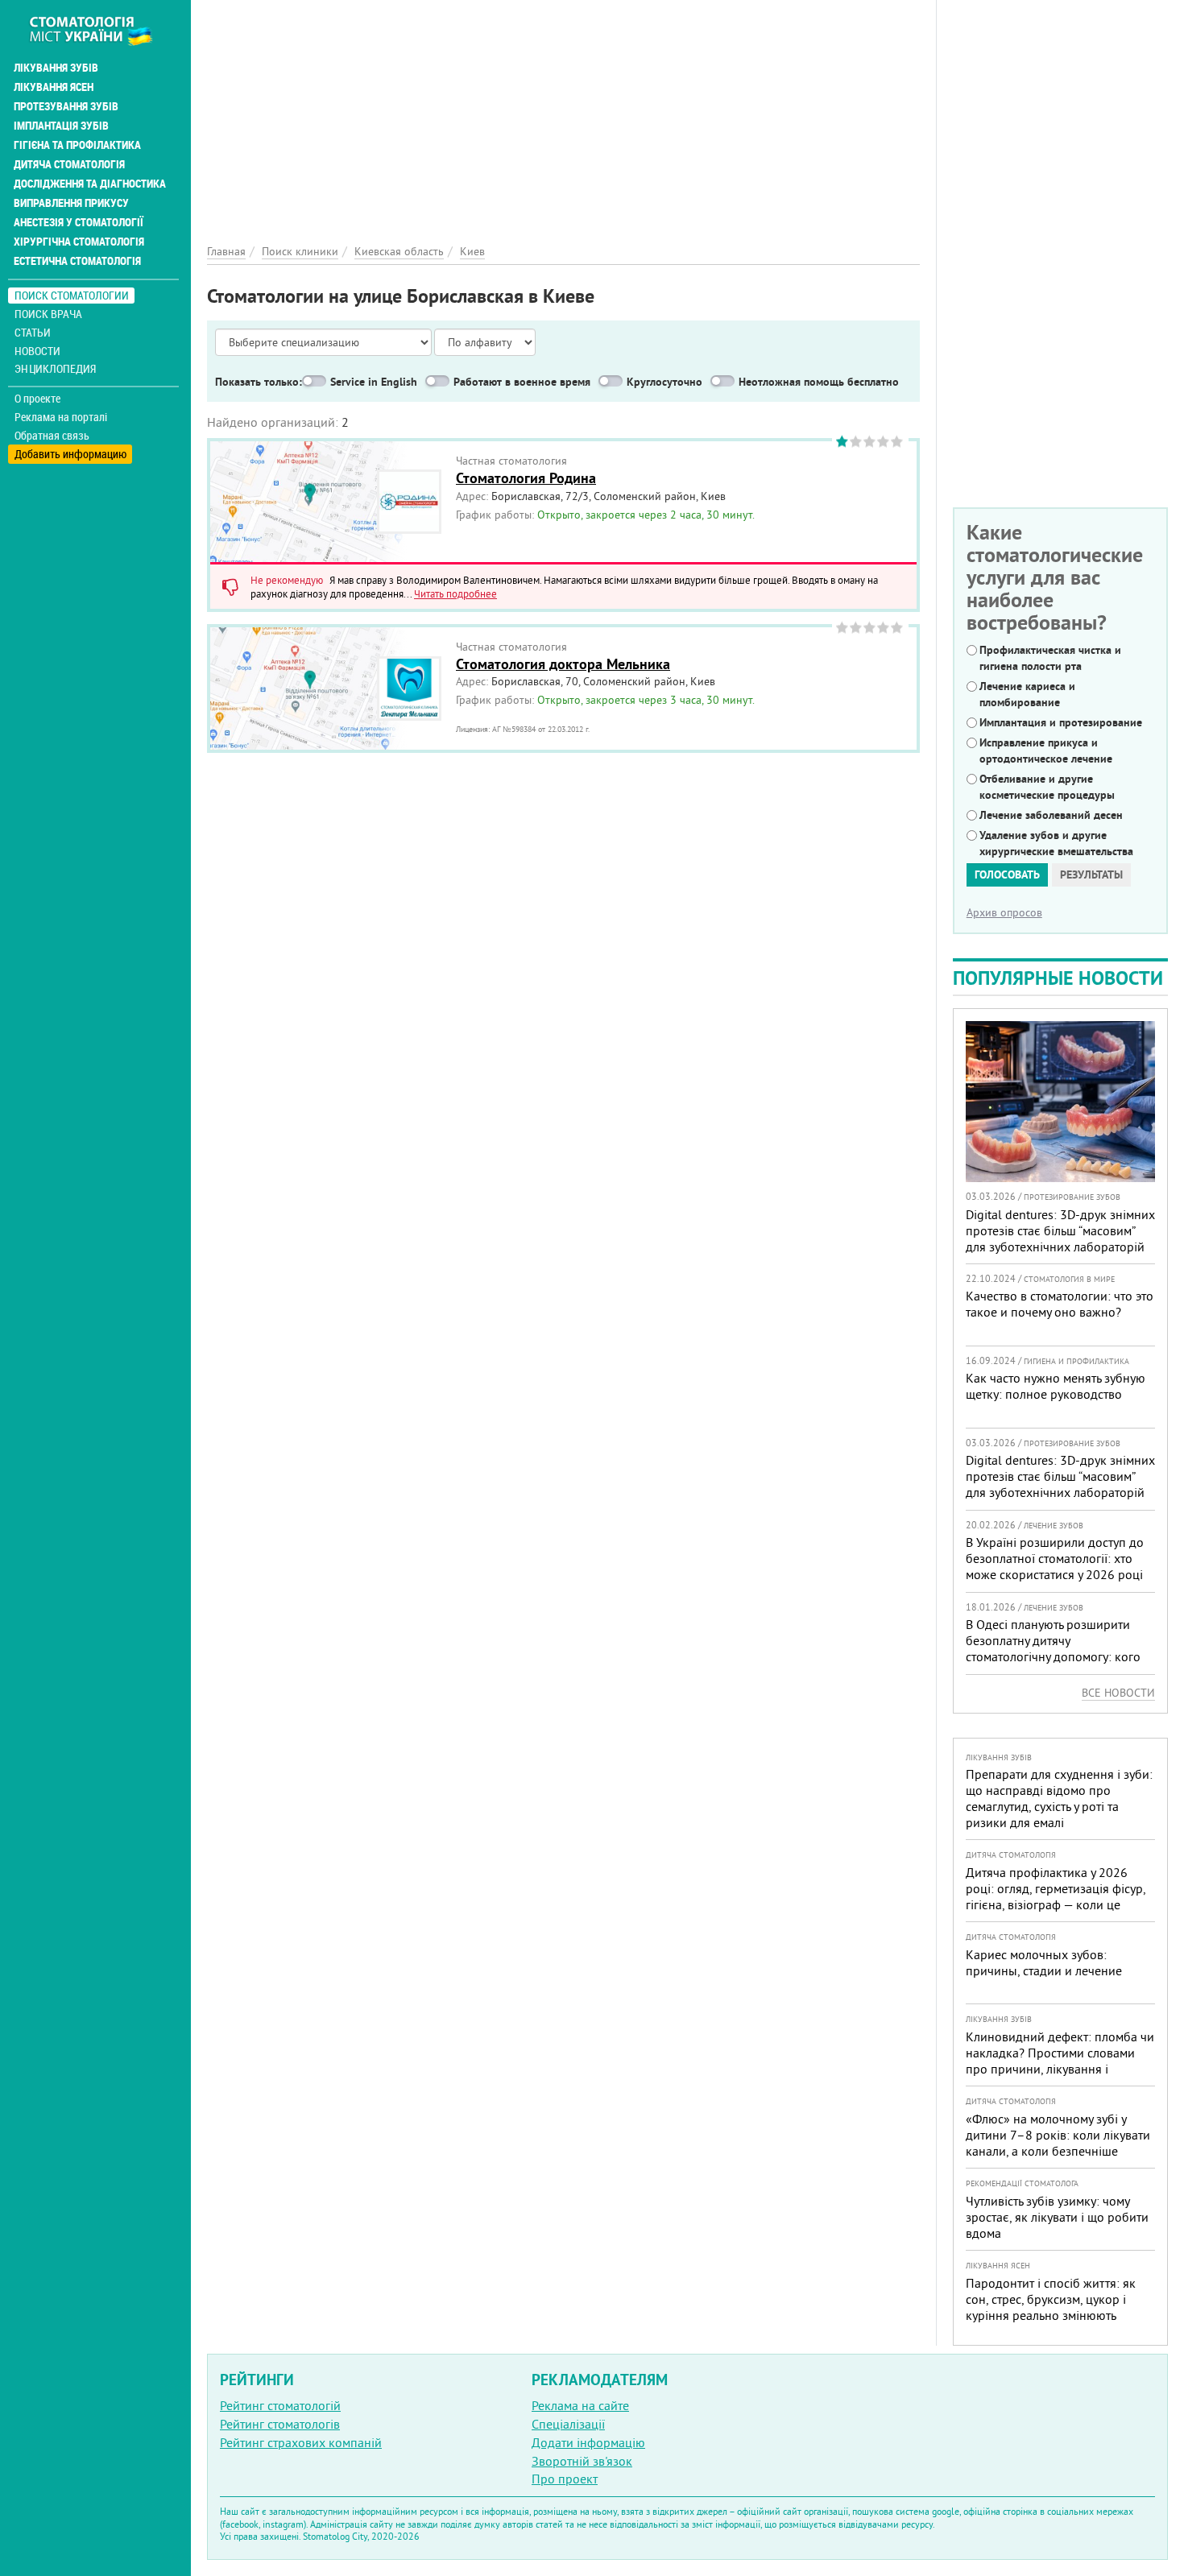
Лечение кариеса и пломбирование (1027, 694)
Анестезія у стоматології (79, 222)
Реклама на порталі (61, 417)
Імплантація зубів (61, 126)
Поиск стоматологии (72, 295)
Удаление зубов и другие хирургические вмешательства (1056, 843)
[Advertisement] (563, 113)
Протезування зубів (66, 106)
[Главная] (99, 30)
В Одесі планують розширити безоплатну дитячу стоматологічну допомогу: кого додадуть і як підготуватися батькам (1053, 1656)
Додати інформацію (588, 2442)
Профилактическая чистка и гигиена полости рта (1050, 658)
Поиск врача (48, 314)
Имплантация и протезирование (1061, 722)
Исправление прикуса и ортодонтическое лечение (1046, 750)
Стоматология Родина (526, 478)
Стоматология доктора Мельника (563, 664)
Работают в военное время (522, 382)
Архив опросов (1004, 912)
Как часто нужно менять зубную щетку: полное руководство (1056, 1386)
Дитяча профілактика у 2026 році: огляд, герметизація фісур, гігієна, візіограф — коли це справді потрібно (1056, 1896)
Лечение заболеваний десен (1051, 815)
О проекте (37, 399)
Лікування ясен (54, 87)
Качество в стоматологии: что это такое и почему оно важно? (1060, 1304)
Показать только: (259, 382)
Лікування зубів (56, 68)
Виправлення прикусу (71, 203)
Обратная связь (52, 436)
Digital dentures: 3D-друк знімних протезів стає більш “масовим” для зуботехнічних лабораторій (1060, 1230)
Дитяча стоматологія (69, 164)
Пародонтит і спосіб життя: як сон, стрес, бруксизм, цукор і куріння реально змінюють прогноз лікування (1051, 2307)
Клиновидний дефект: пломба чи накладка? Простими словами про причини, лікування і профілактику (1060, 2061)
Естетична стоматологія (77, 261)
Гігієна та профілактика (77, 145)
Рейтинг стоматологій (280, 2405)
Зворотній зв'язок (582, 2461)
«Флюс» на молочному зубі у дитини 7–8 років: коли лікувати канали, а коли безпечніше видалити (1058, 2143)
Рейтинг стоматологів (280, 2424)
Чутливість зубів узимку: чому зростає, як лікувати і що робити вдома (1057, 2217)
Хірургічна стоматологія (79, 242)
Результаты (1091, 875)
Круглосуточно (664, 382)
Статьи (33, 332)
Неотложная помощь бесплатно (819, 382)
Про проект (565, 2479)
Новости (37, 351)
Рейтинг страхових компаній (301, 2442)
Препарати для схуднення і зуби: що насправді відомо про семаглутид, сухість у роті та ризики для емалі (1059, 1798)
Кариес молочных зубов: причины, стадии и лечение (1044, 1962)
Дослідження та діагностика (90, 184)
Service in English (374, 382)
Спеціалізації (568, 2424)
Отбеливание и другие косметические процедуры (1047, 787)
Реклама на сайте (580, 2405)
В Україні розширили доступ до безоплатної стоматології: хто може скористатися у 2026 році (1055, 1558)
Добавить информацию (70, 454)
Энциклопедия (55, 368)
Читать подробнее (455, 593)
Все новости (1118, 1693)
